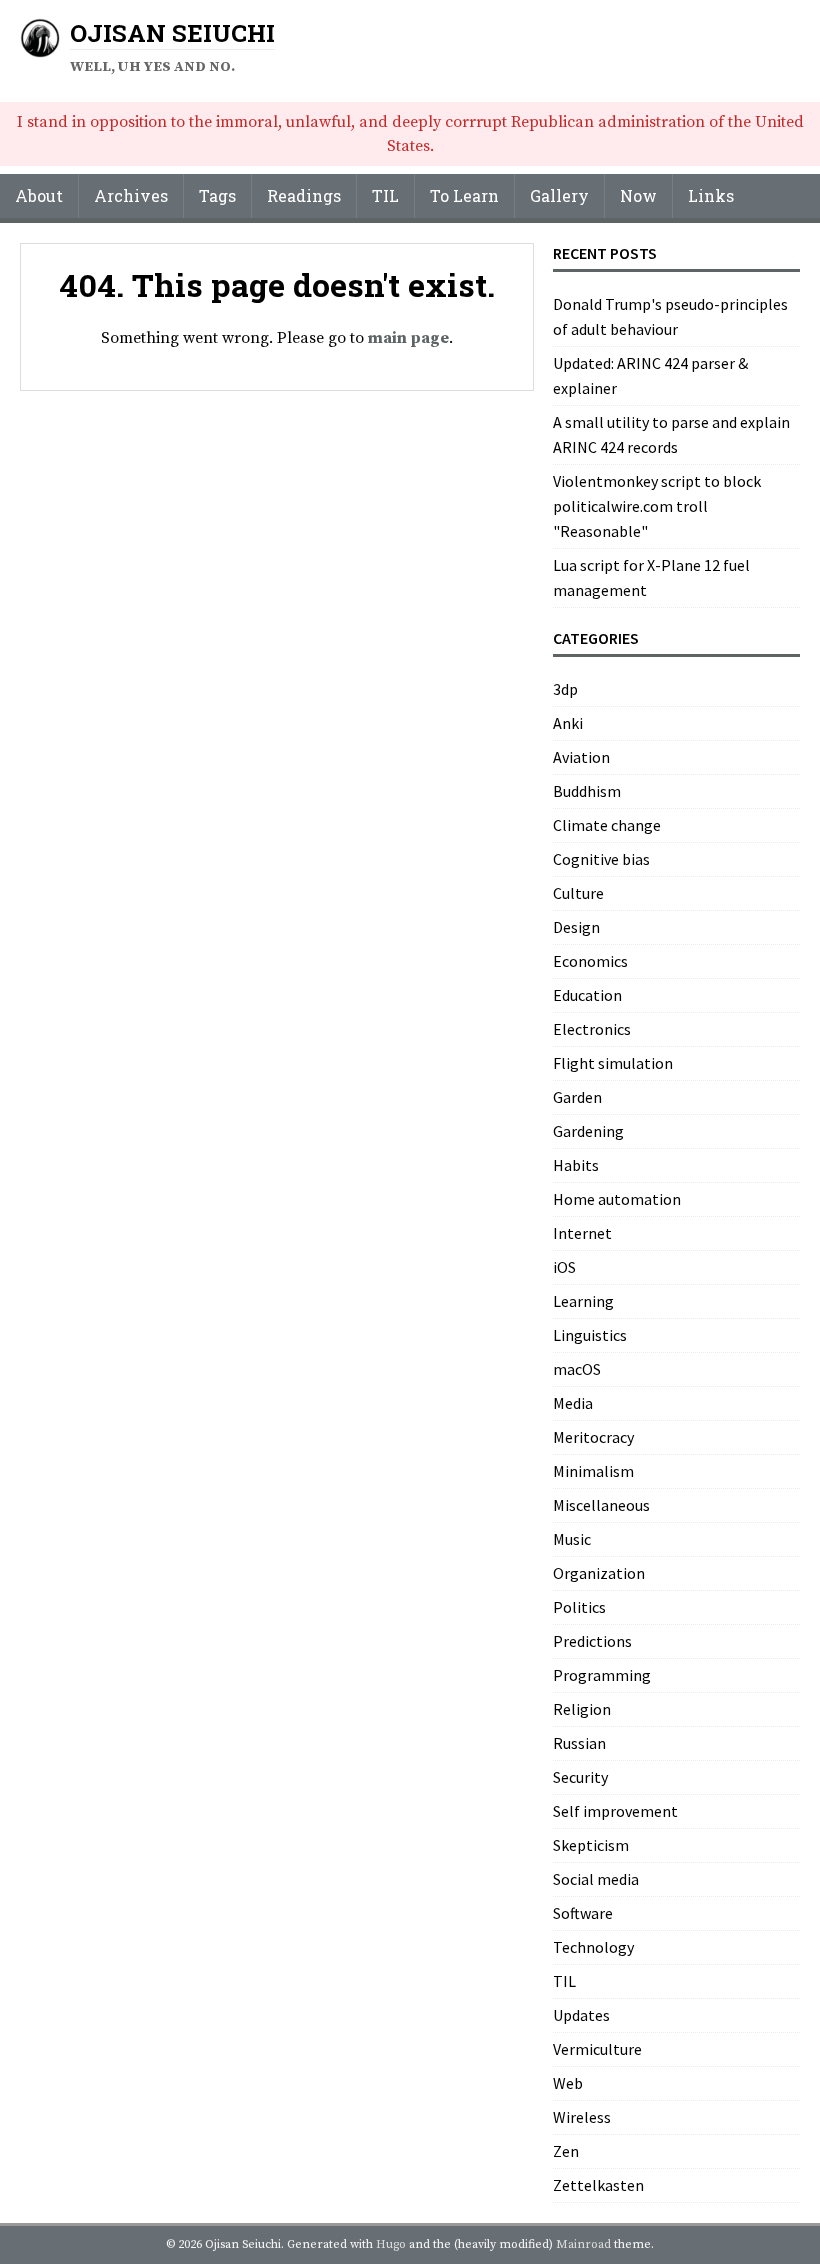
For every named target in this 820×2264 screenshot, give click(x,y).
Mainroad (583, 2244)
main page (408, 338)
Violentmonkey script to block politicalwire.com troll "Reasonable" (657, 506)
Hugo (391, 2244)
